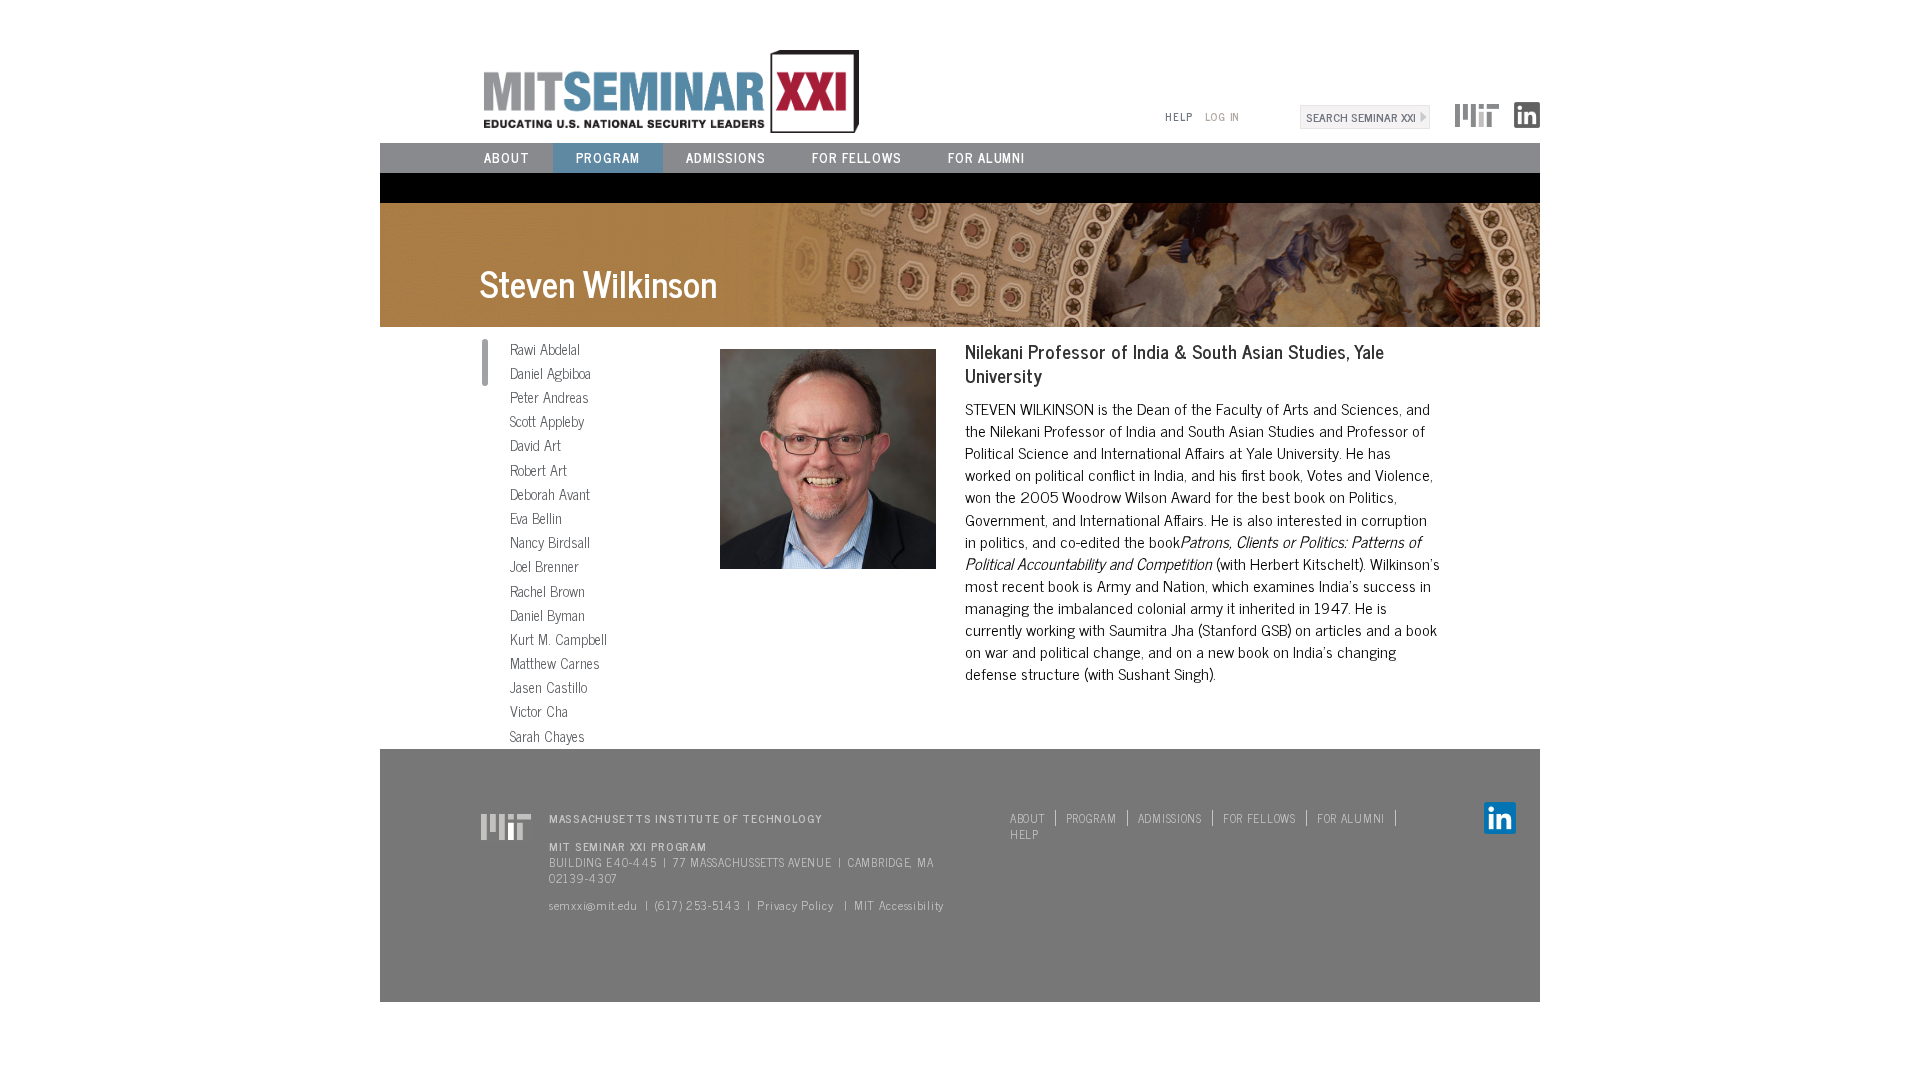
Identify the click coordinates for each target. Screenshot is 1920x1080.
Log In (1222, 116)
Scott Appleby (547, 421)
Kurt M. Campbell (558, 639)
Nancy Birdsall (550, 542)
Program (608, 157)
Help (1178, 116)
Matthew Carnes (555, 663)
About (507, 157)
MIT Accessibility (899, 905)
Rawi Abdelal (545, 349)
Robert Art (538, 470)
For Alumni (986, 157)
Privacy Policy (795, 905)
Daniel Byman (547, 615)
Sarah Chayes (547, 736)
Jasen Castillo (548, 687)
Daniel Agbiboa (550, 373)
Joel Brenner (544, 566)
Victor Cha (539, 711)
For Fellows (857, 157)
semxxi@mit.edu (593, 905)
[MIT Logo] (1477, 112)
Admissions (726, 157)
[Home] (619, 89)
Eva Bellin (536, 518)
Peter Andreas (549, 397)
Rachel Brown (547, 591)
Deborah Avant (550, 494)
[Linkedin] (1527, 112)
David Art (535, 445)
